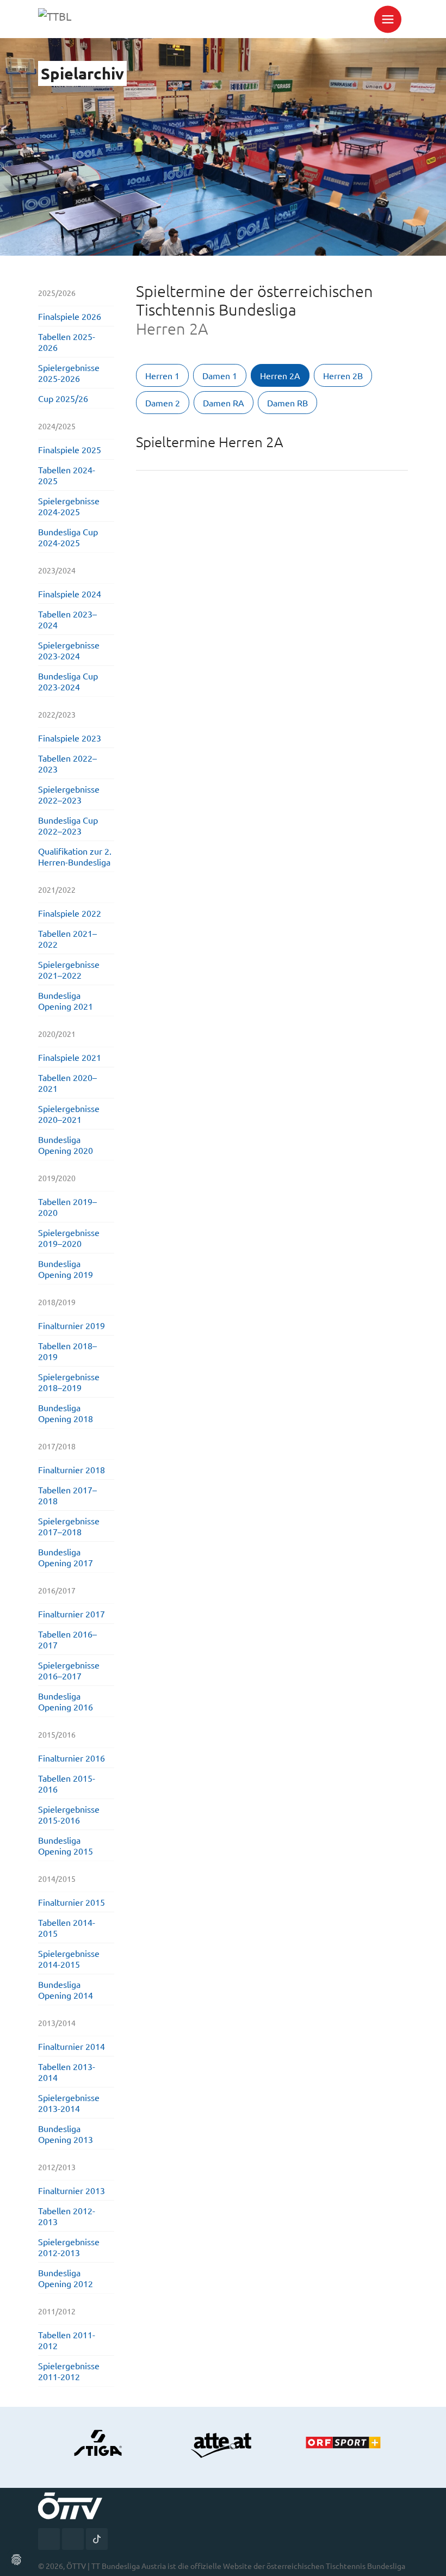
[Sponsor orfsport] (348, 2443)
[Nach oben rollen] (430, 2560)
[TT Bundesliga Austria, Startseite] (83, 19)
